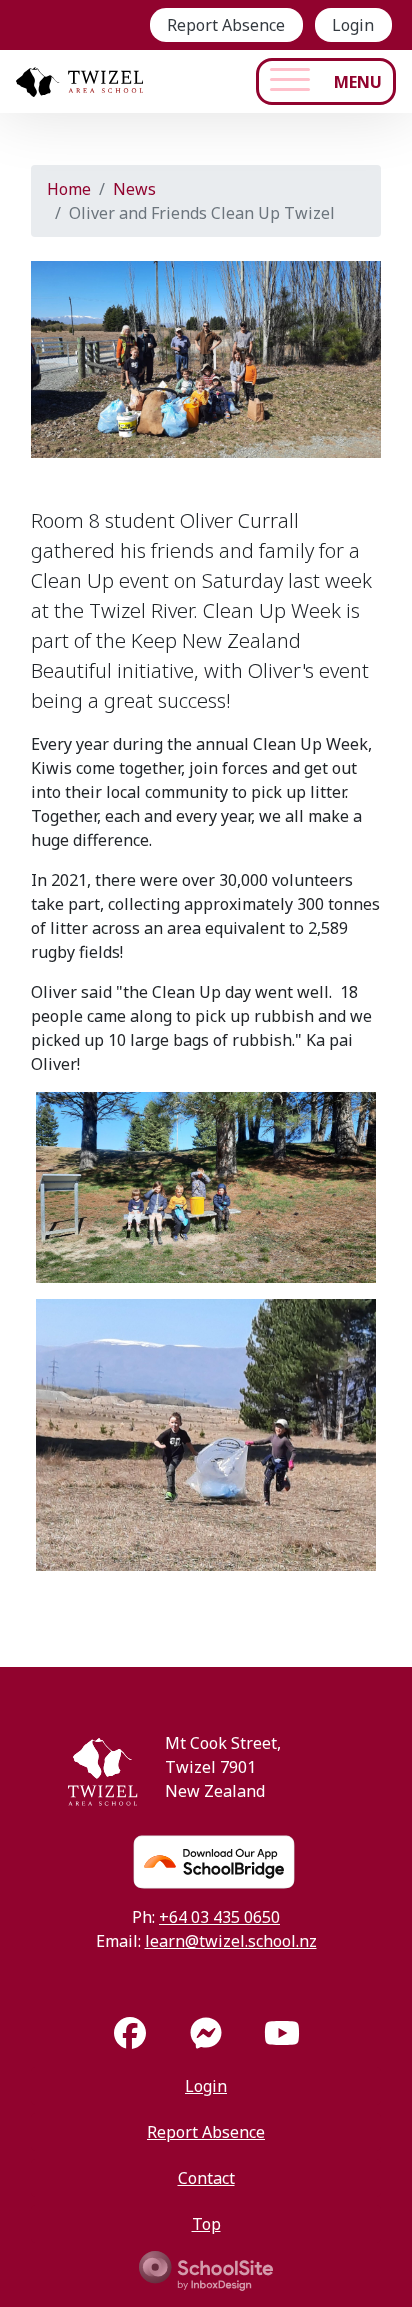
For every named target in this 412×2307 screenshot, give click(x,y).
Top (206, 2224)
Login (353, 25)
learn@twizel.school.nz (231, 1941)
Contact (206, 2178)
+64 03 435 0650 (219, 1917)
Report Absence (226, 25)
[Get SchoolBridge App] (214, 1862)
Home (69, 189)
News (134, 189)
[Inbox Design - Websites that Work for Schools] (206, 2269)
